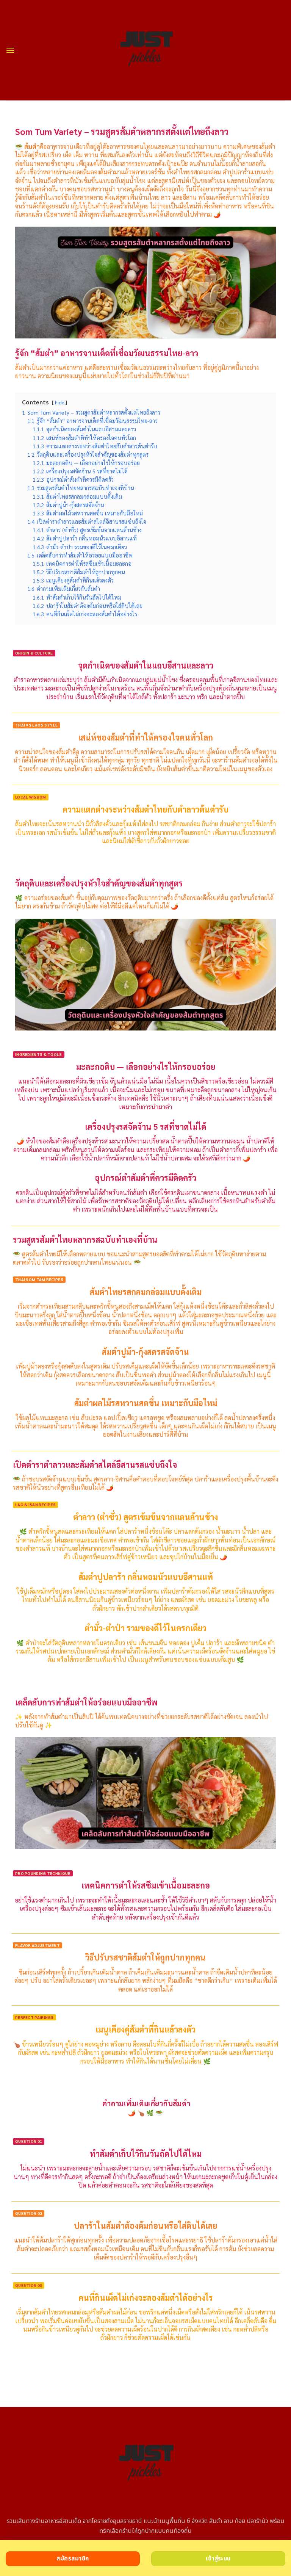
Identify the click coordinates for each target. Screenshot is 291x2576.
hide (59, 402)
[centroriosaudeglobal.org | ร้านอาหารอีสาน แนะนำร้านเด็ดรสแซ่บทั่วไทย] (146, 50)
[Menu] (10, 50)
